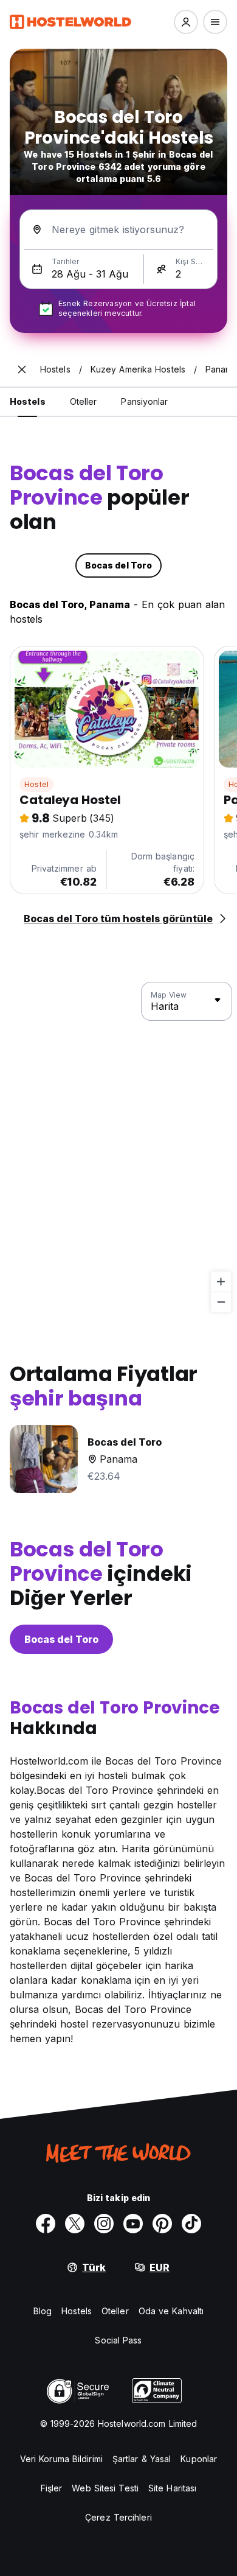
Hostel (36, 784)
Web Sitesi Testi (105, 2488)
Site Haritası (172, 2488)
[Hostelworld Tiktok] (191, 2224)
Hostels (77, 2311)
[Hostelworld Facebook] (46, 2224)
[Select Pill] (186, 22)
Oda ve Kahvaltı (171, 2311)
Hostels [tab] (28, 401)
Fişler (52, 2488)
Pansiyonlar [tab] (144, 401)
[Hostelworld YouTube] (133, 2224)
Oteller (115, 2311)
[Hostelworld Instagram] (104, 2224)
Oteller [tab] (84, 401)
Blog (43, 2311)
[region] (118, 1147)
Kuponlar (199, 2459)
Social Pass (118, 2340)
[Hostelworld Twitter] (75, 2224)
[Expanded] (22, 369)
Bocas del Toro (61, 1639)
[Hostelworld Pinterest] (162, 2224)
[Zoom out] (221, 1302)
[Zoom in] (221, 1282)
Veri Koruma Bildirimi (61, 2459)
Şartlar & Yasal (142, 2459)
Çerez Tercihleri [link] (118, 2517)
